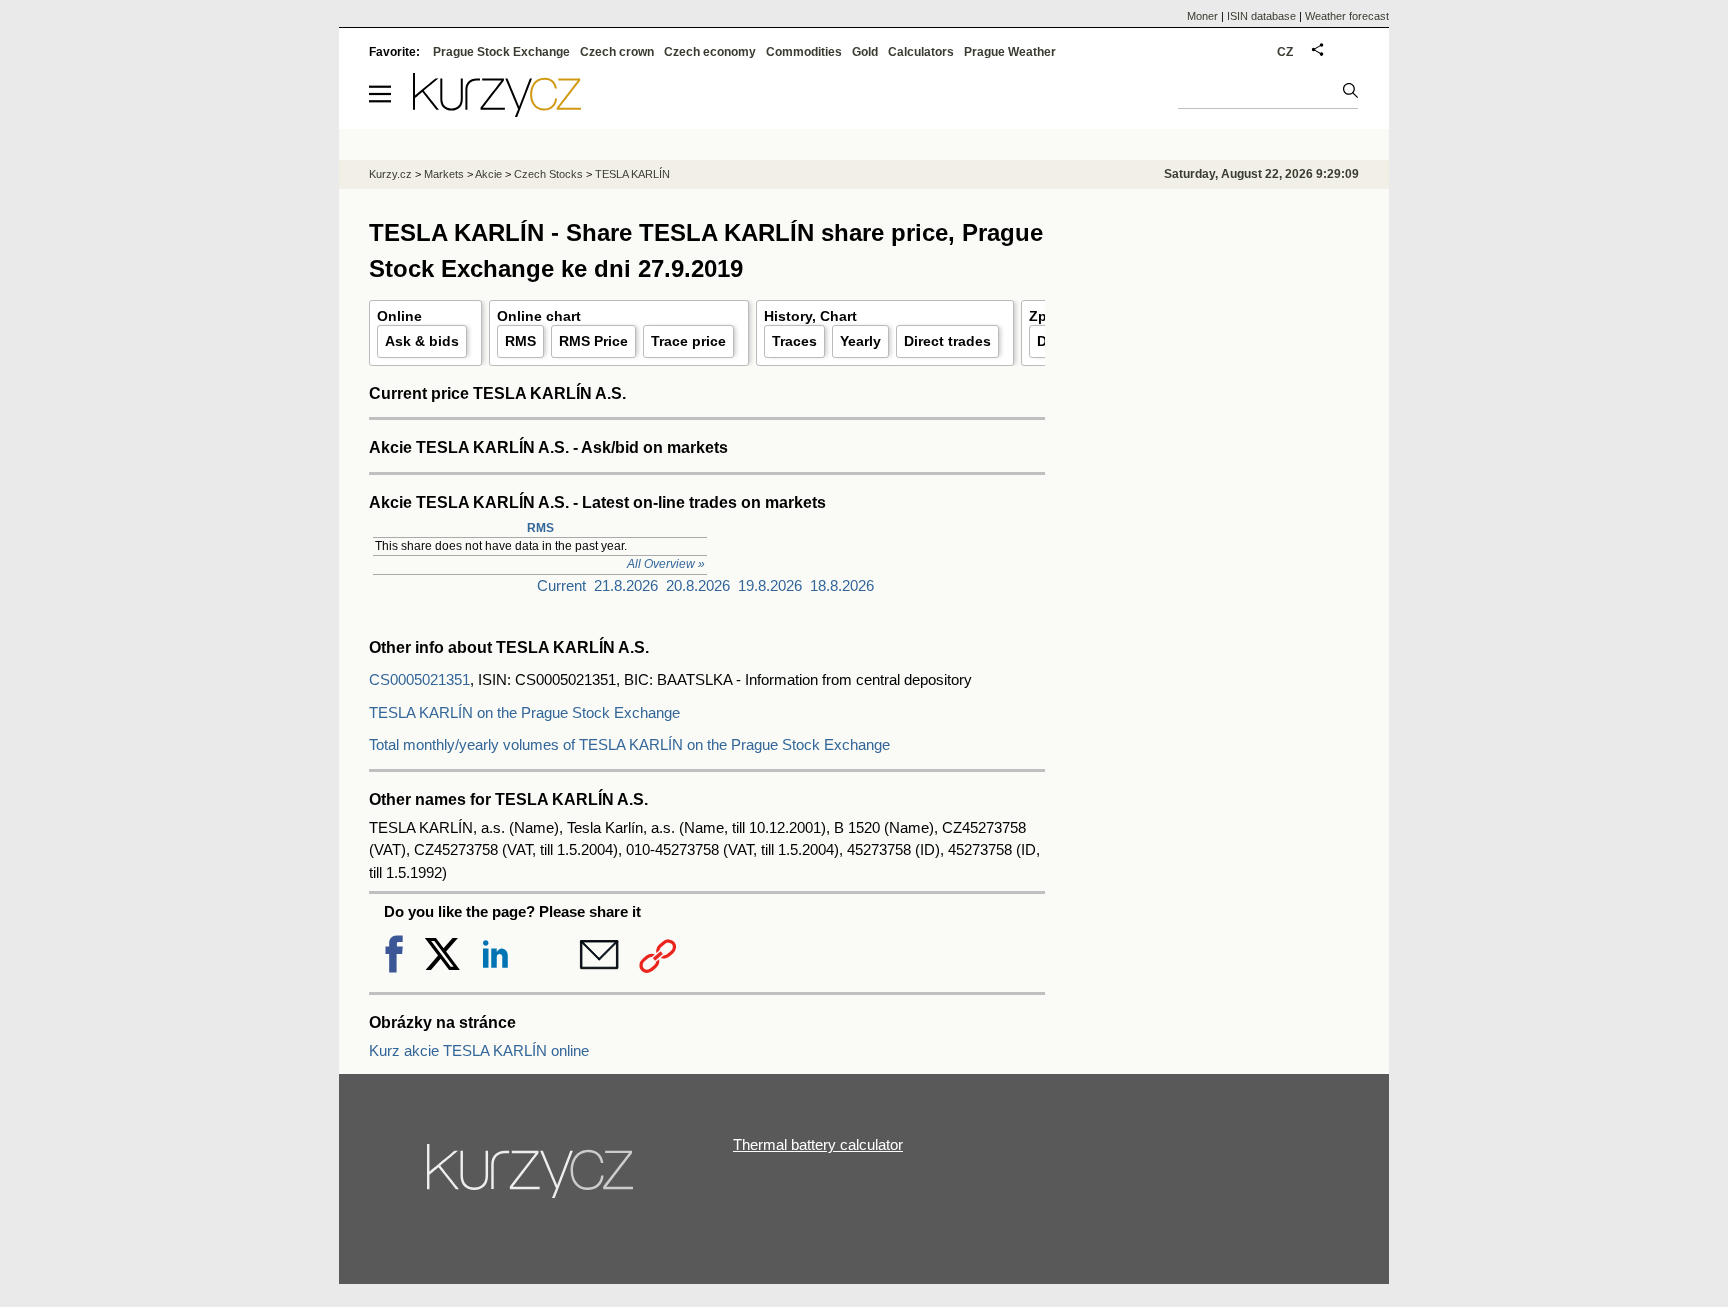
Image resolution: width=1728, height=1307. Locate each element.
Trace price (688, 341)
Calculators (921, 52)
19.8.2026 (770, 585)
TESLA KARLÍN (632, 174)
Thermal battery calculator (818, 1144)
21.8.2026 (626, 585)
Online (399, 316)
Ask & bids (422, 341)
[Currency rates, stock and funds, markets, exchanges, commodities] (497, 111)
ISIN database (1261, 16)
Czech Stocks (548, 174)
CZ (1285, 52)
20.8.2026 (698, 585)
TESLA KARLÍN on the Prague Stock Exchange (524, 712)
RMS (520, 341)
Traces (794, 341)
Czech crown (617, 52)
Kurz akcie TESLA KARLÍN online (479, 1050)
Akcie (488, 174)
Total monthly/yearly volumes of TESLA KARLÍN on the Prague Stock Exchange (629, 744)
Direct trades (947, 341)
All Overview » (666, 564)
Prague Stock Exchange (501, 52)
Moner (1202, 16)
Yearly (860, 341)
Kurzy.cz (390, 174)
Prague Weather (1010, 52)
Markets (444, 174)
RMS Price (593, 341)
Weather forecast (1347, 16)
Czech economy (710, 52)
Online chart (539, 316)
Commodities (804, 52)
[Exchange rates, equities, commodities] (532, 1179)
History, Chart (810, 316)
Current (561, 585)
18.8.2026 (842, 585)
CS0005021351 (419, 679)
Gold (865, 52)
